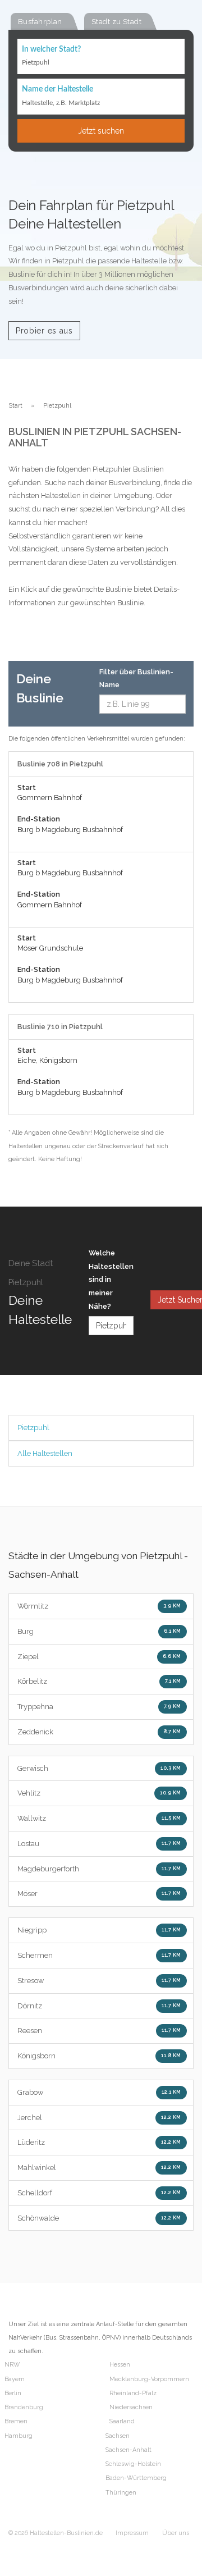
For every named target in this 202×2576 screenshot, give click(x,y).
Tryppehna (99, 1707)
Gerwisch (99, 1768)
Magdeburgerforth (99, 1869)
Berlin (13, 2393)
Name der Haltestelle (58, 89)
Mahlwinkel (99, 2168)
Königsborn (99, 2056)
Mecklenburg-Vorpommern (149, 2379)
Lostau (99, 1844)
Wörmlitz (99, 1606)
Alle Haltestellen (45, 1453)
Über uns (176, 2533)
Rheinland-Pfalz (133, 2393)
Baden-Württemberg (136, 2478)
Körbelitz (99, 1681)
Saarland (122, 2421)
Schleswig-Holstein (133, 2464)
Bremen (16, 2421)
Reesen (99, 2031)
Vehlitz (99, 1793)
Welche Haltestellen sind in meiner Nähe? (111, 1280)
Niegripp (99, 1930)
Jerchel (99, 2118)
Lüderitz (99, 2142)
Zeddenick (99, 1732)
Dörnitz (99, 2006)
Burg (99, 1631)
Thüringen (121, 2493)
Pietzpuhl (33, 1428)
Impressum (132, 2533)
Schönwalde (99, 2218)
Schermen (99, 1955)
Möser (99, 1894)
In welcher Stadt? (51, 49)
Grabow (99, 2092)
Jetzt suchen (101, 131)
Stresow (99, 1981)
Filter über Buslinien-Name (136, 679)
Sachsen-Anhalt (128, 2450)
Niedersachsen (131, 2407)
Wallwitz (99, 1818)
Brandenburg (24, 2407)
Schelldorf (99, 2193)
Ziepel (99, 1657)
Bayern (15, 2379)
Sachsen (118, 2436)
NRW (12, 2365)
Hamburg (19, 2436)
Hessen (120, 2365)
